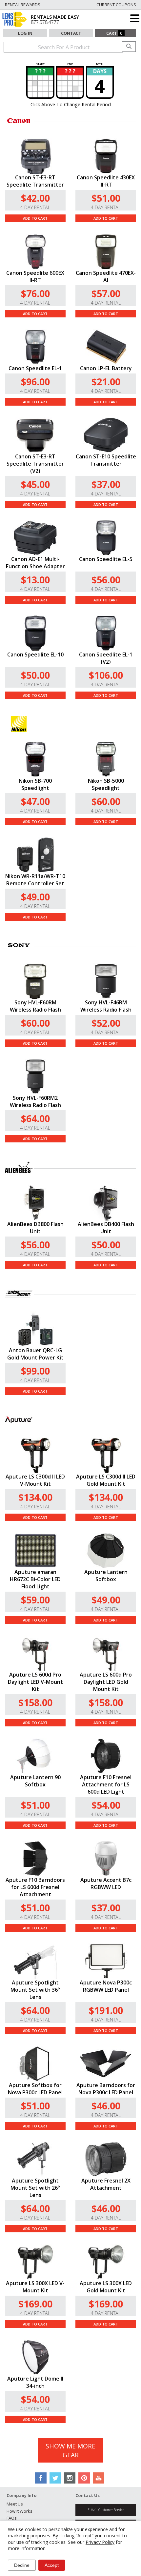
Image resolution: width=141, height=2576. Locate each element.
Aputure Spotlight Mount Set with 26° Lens (35, 2188)
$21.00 (106, 382)
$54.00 (106, 1805)
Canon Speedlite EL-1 (35, 368)
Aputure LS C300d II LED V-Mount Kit (35, 1480)
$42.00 (35, 198)
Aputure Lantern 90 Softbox (35, 1781)
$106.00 (106, 675)
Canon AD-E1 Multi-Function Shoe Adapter (35, 563)
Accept (52, 2565)
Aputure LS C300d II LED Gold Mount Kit (106, 1480)
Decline (22, 2565)
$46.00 (106, 2106)
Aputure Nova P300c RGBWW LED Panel (106, 1986)
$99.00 (35, 1371)
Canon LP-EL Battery (106, 368)
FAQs (12, 2518)
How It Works (20, 2511)
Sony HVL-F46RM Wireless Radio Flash (106, 1006)
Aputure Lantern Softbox (106, 1576)
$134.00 (35, 1497)
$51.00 (106, 198)
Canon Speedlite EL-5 (106, 559)
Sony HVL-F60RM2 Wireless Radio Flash (35, 1101)
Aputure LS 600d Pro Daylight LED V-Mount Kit (35, 1682)
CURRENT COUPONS (116, 5)
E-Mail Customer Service (106, 2510)
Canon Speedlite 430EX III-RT (106, 181)
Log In (25, 33)
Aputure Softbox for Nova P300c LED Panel (35, 2089)
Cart (114, 33)
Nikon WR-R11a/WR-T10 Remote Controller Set (35, 880)
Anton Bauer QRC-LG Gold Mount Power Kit (35, 1354)
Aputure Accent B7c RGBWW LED (106, 1883)
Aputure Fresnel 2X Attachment (106, 2184)
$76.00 (35, 293)
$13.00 (35, 580)
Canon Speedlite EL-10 (35, 654)
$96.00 (35, 382)
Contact (71, 33)
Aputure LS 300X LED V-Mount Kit (35, 2287)
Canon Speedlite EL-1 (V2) (106, 658)
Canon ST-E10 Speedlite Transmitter (106, 460)
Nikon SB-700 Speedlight (35, 784)
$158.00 (35, 1702)
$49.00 (35, 897)
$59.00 (35, 1600)
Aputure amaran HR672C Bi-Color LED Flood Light (35, 1579)
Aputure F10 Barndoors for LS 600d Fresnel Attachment (35, 1887)
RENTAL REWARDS (23, 5)
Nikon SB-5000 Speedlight (106, 784)
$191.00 (106, 2010)
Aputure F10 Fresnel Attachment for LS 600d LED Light (106, 1784)
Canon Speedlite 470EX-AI (106, 276)
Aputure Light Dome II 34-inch (35, 2382)
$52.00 (106, 1023)
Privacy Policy (100, 2542)
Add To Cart (35, 218)
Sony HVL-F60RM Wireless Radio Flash (35, 1006)
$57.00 (106, 293)
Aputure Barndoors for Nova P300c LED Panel (106, 2089)
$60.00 (106, 801)
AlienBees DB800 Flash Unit (35, 1228)
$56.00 (106, 580)
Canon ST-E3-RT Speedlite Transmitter (35, 181)
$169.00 (35, 2304)
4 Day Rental (35, 207)
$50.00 (35, 675)
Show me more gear (70, 2450)
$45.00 (35, 484)
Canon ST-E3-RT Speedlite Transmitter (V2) (35, 464)
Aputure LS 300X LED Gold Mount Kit (106, 2287)
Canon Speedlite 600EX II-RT (35, 276)
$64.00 (35, 1118)
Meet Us (15, 2504)
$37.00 (106, 484)
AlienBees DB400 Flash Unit (106, 1228)
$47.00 (35, 801)
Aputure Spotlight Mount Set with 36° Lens (35, 1990)
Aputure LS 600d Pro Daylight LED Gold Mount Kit (106, 1682)
